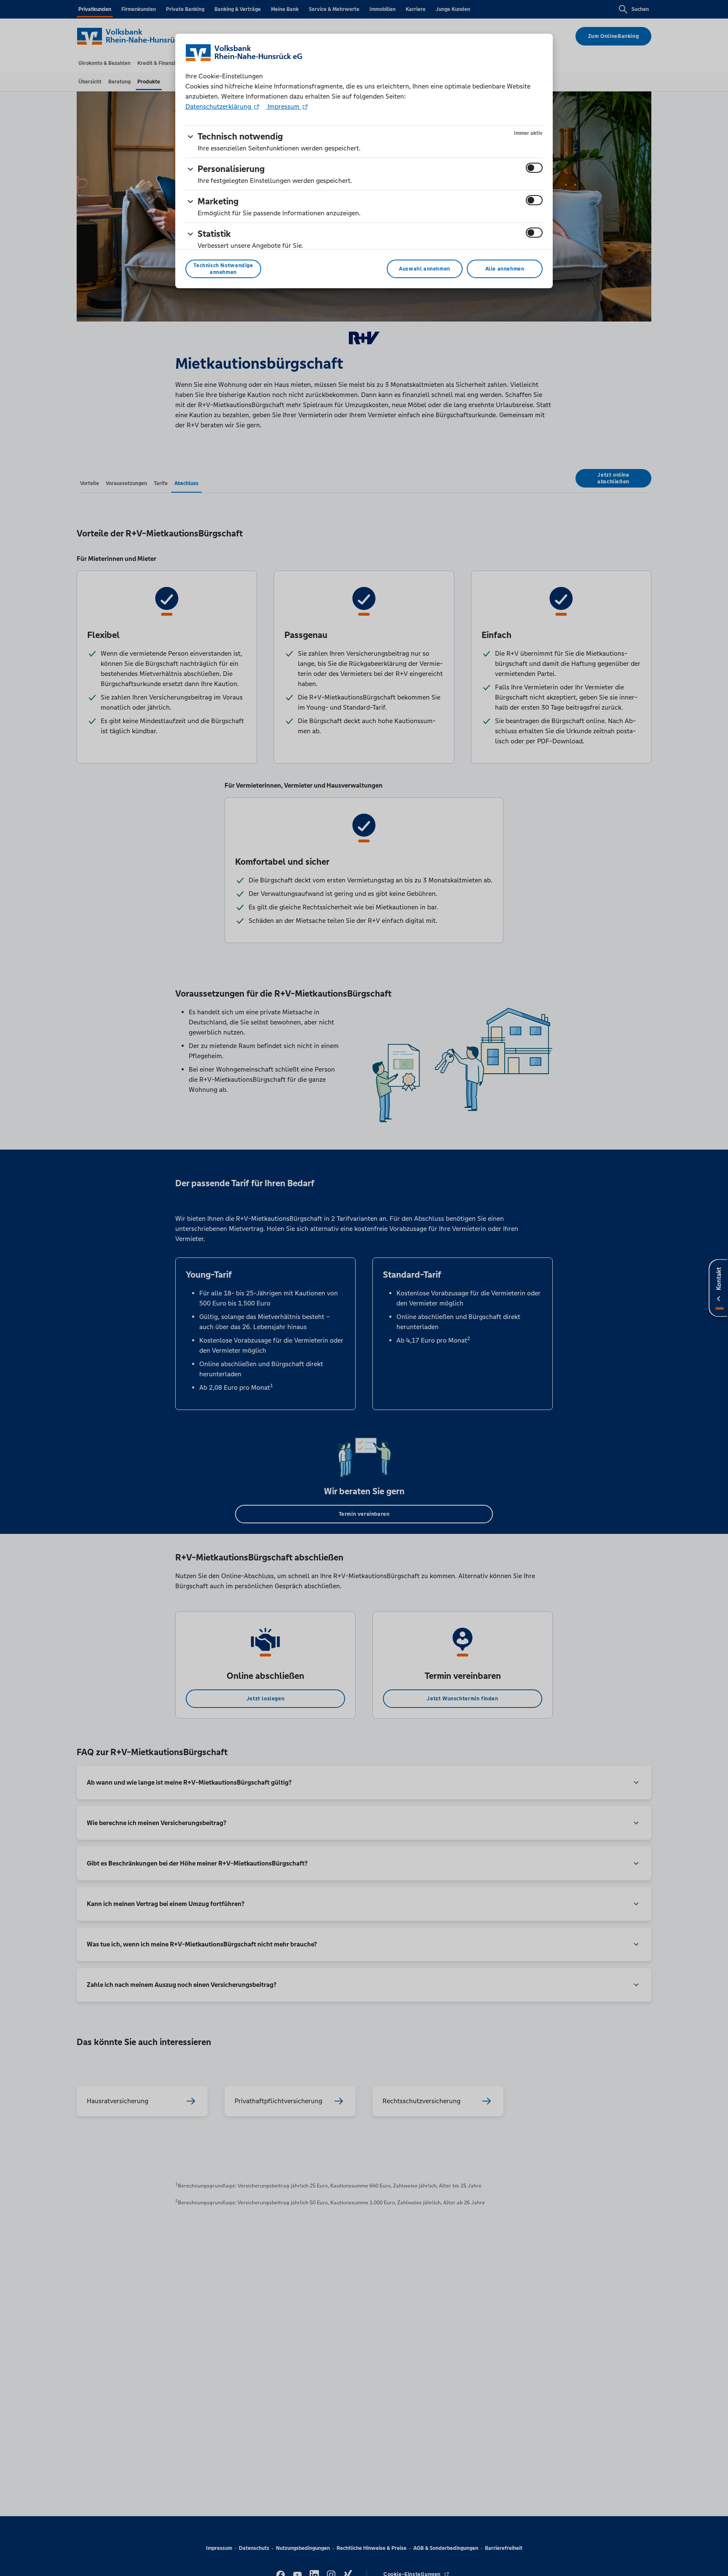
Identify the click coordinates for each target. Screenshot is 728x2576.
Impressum (284, 106)
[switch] (534, 168)
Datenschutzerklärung (219, 106)
